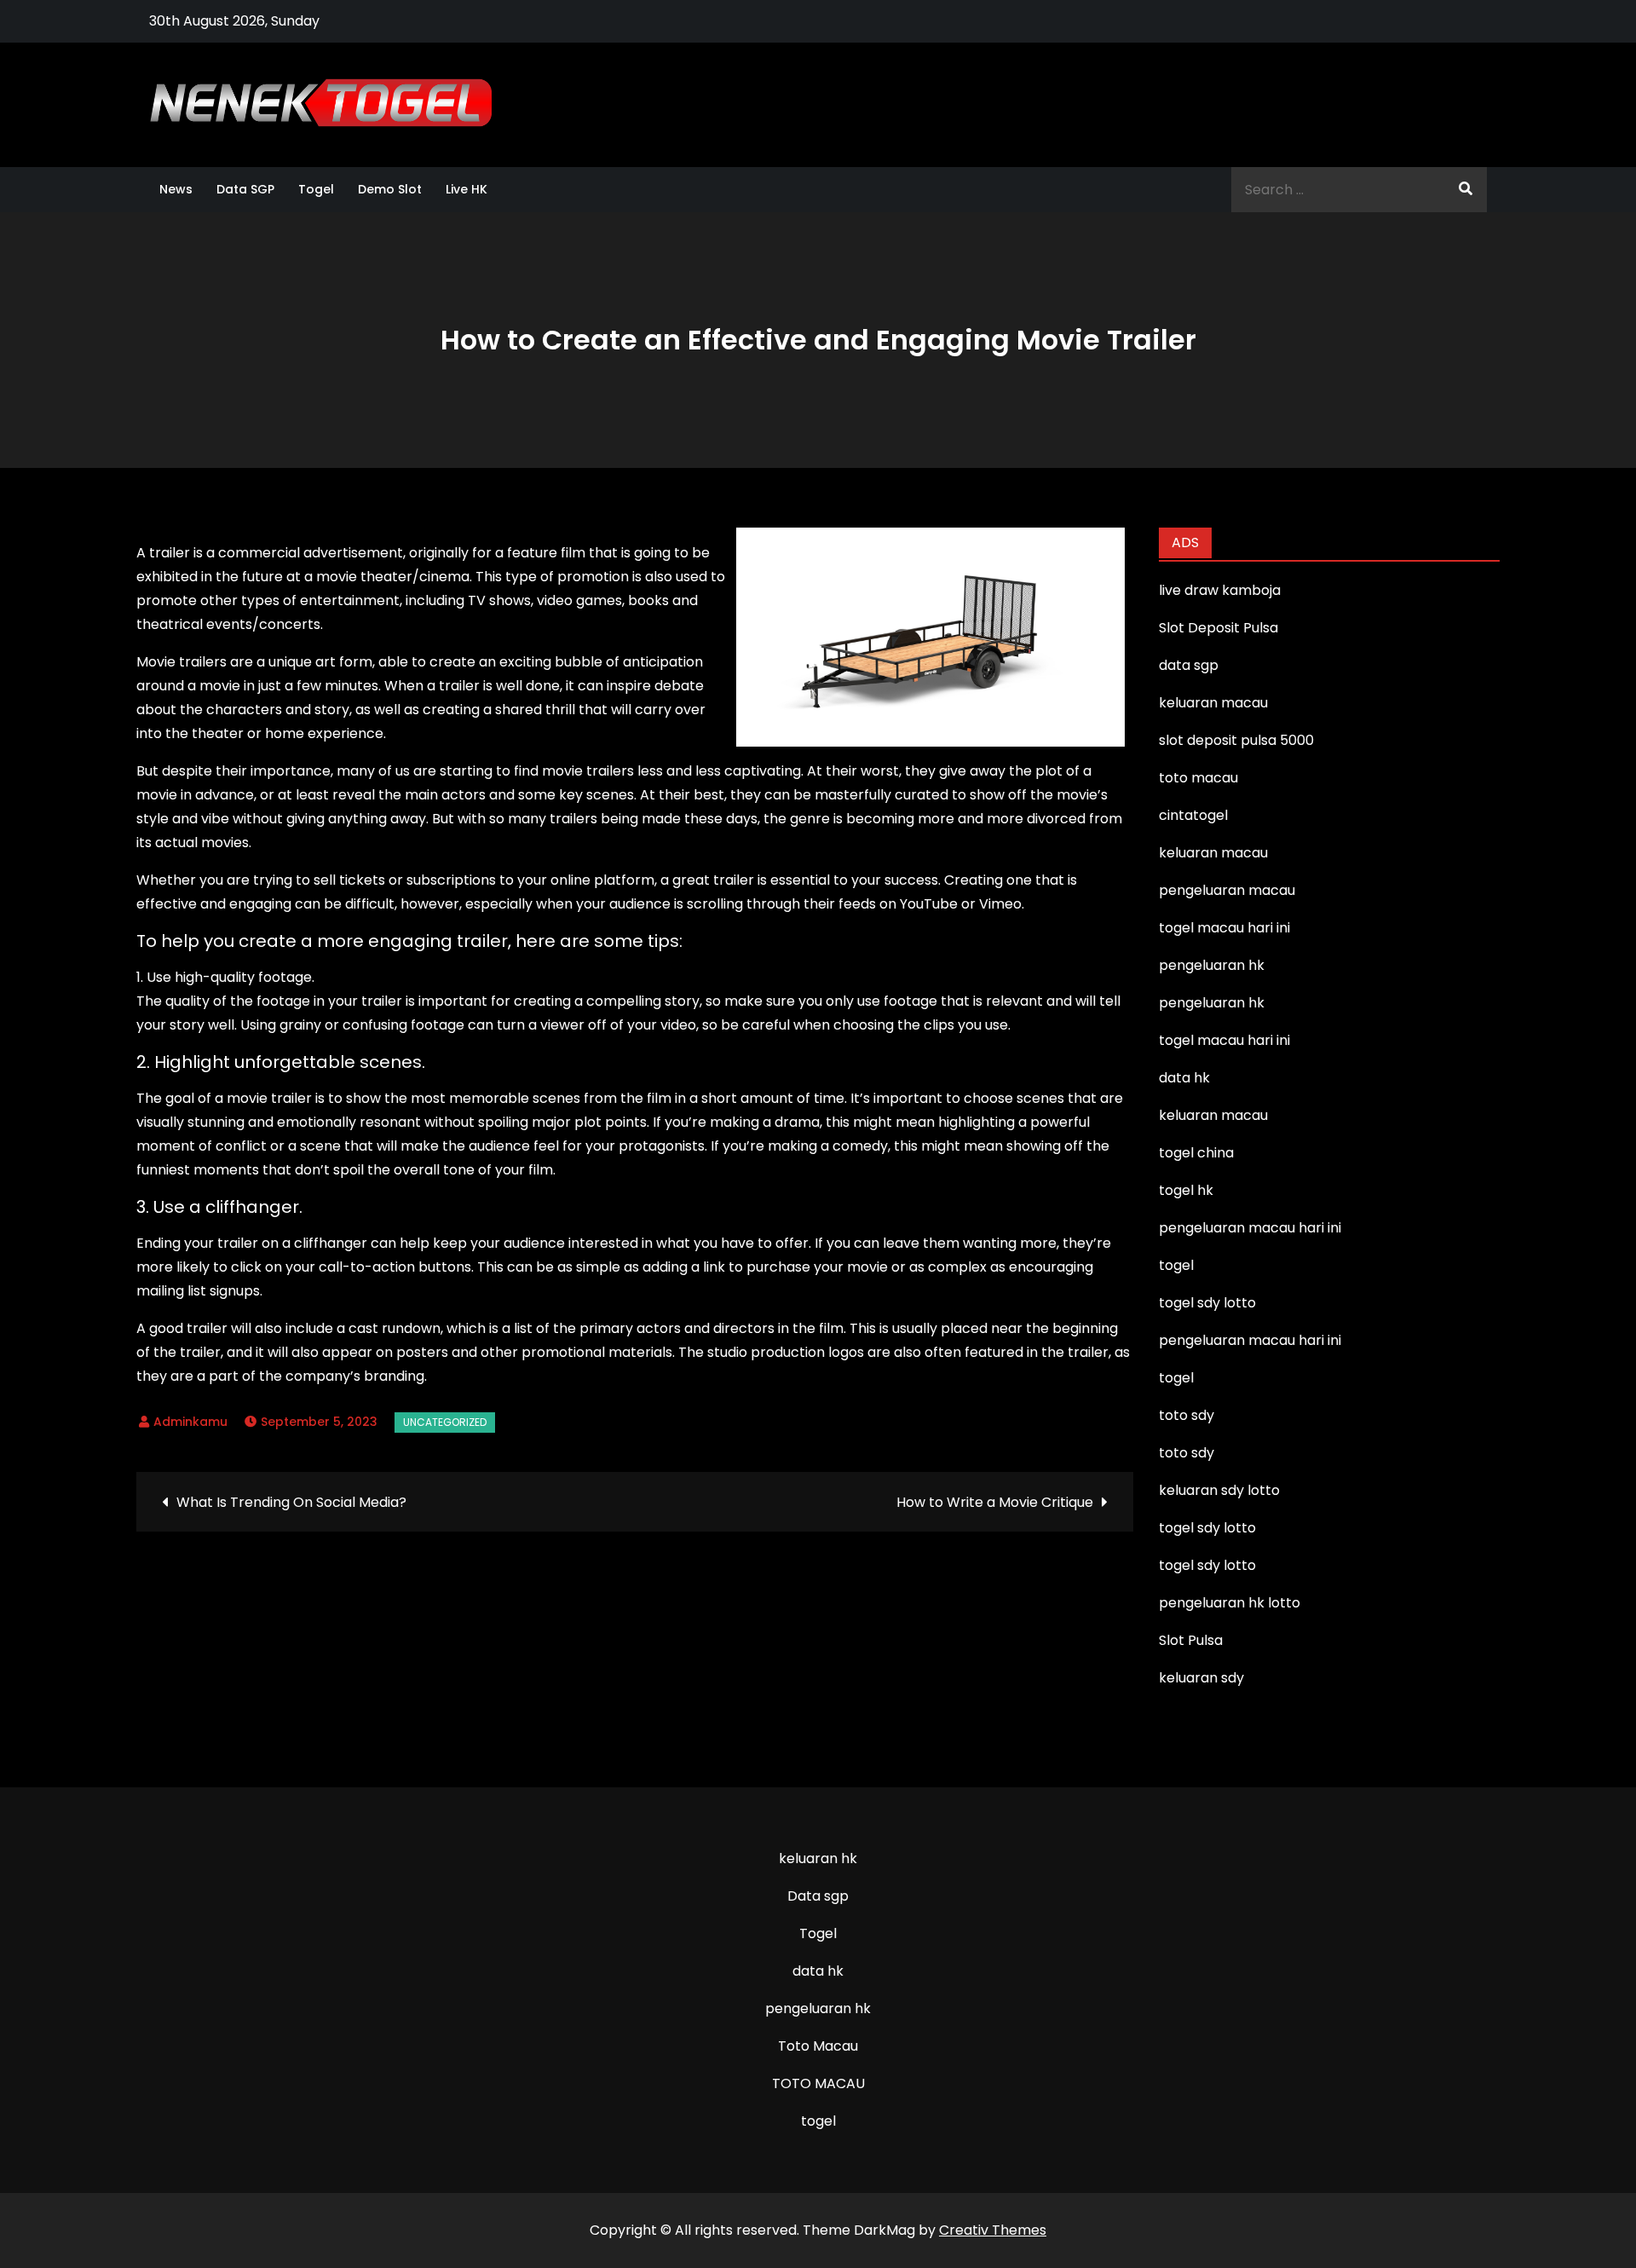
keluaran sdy (1201, 1678)
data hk (818, 1971)
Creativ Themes (993, 2230)
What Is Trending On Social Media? (291, 1502)
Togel (316, 189)
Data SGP (245, 189)
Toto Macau (818, 2046)
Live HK (467, 189)
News (176, 189)
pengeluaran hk (818, 2008)
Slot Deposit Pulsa (1218, 628)
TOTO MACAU (818, 2083)
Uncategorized (445, 1422)
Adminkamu (190, 1422)
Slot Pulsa (1191, 1640)
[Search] (1466, 190)
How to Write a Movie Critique (995, 1502)
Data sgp (818, 1896)
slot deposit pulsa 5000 (1236, 740)
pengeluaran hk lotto (1230, 1603)
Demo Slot (390, 189)
